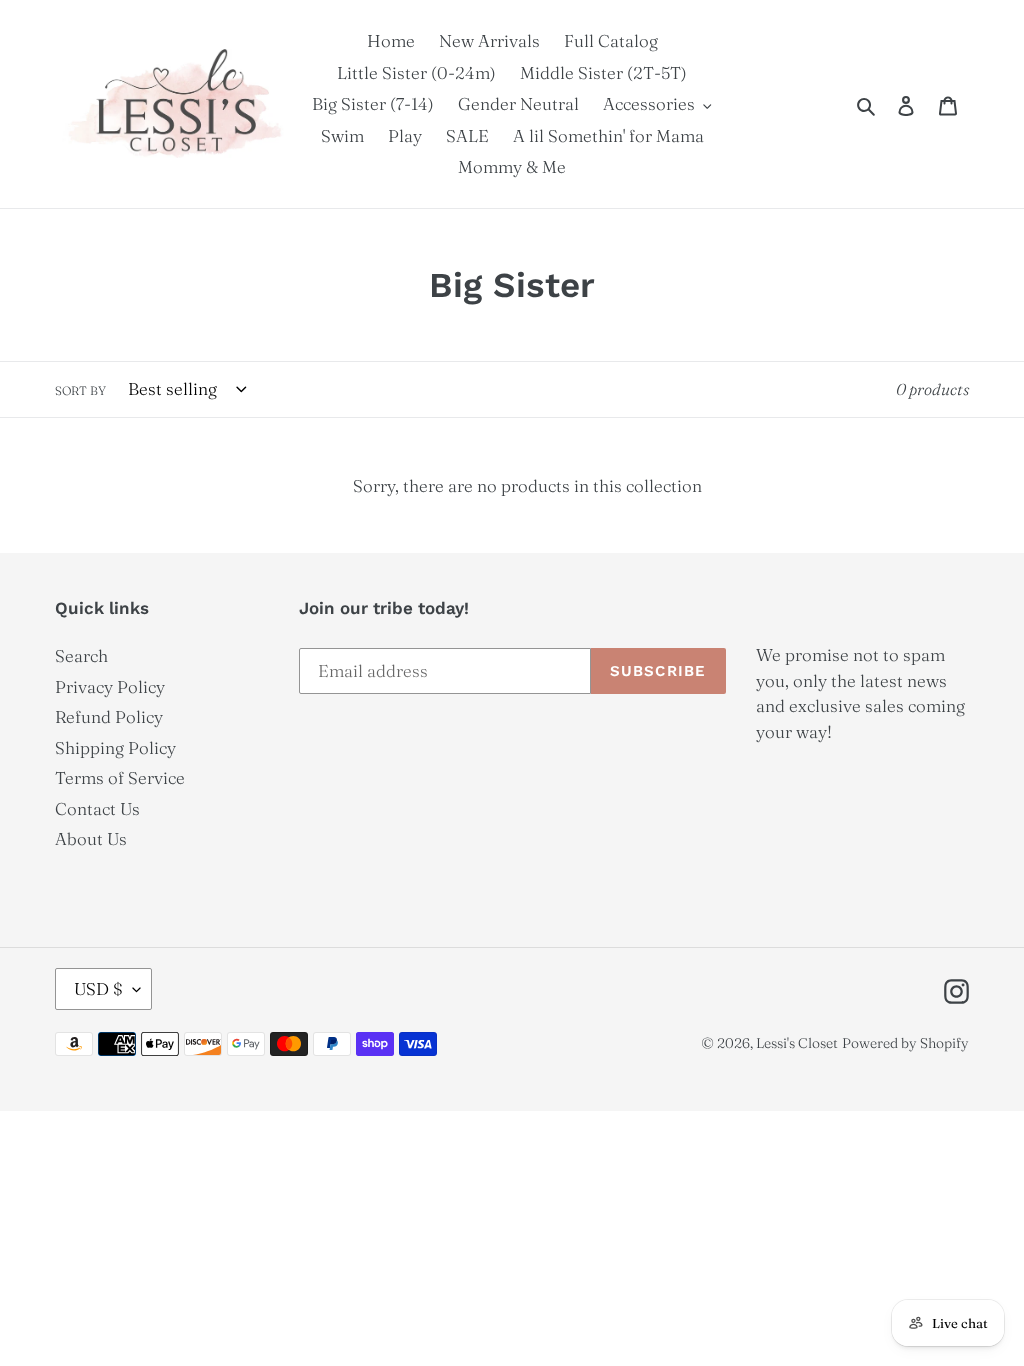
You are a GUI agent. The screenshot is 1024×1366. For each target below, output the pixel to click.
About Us (91, 838)
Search (81, 655)
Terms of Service (120, 777)
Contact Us (97, 808)
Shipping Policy (115, 747)
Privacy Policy (110, 686)
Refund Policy (109, 716)
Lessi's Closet (797, 1043)
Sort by (80, 390)
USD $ (98, 988)
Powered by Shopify (905, 1043)
